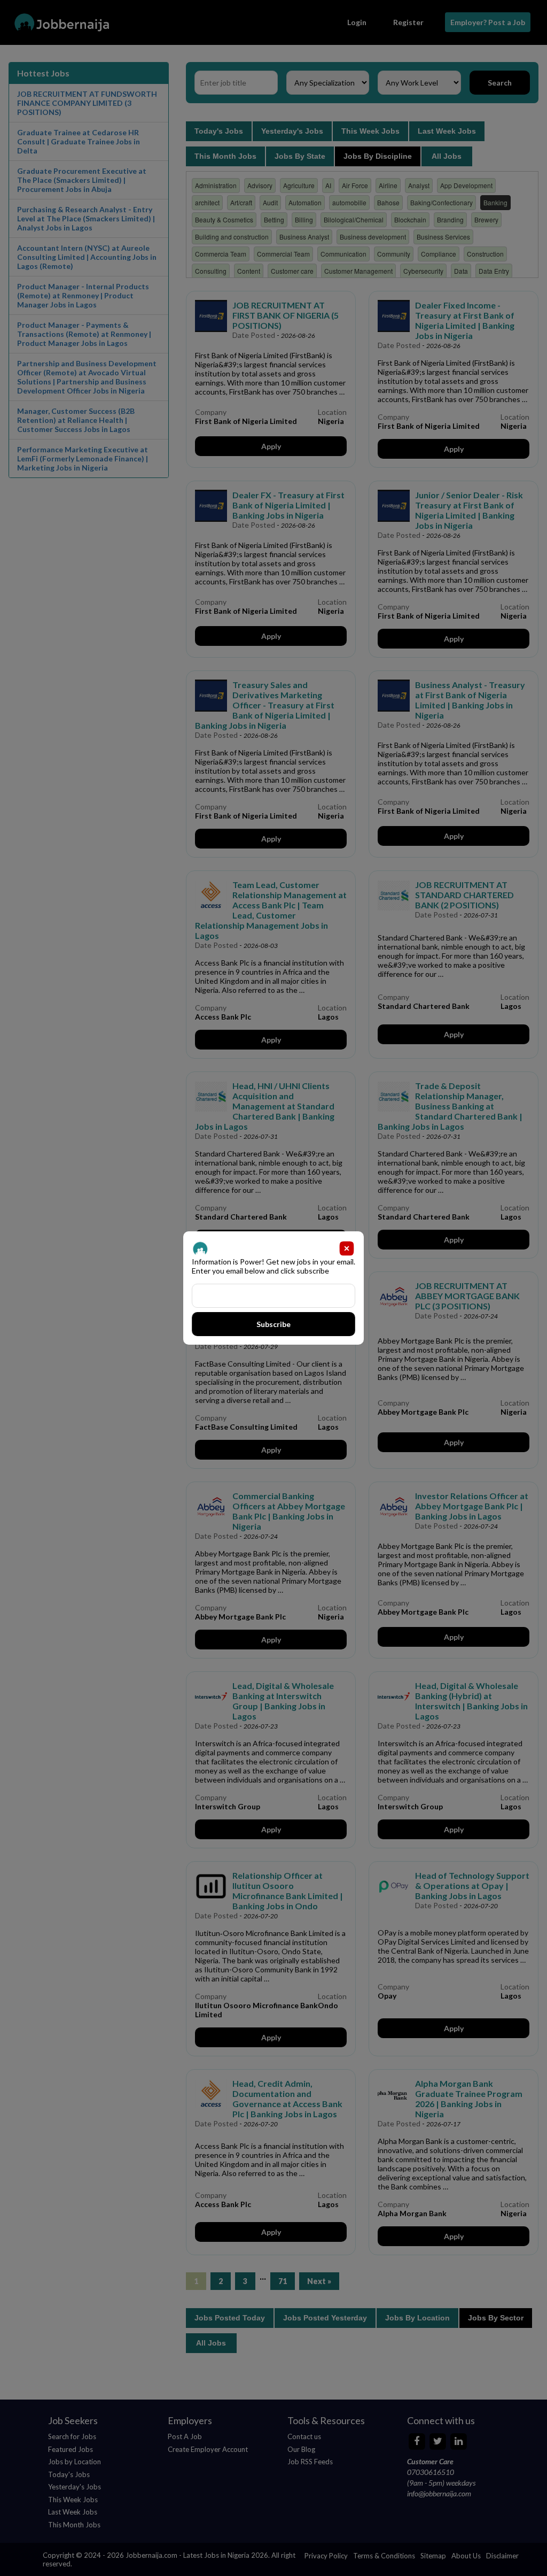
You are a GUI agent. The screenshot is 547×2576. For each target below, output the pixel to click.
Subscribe (274, 1324)
